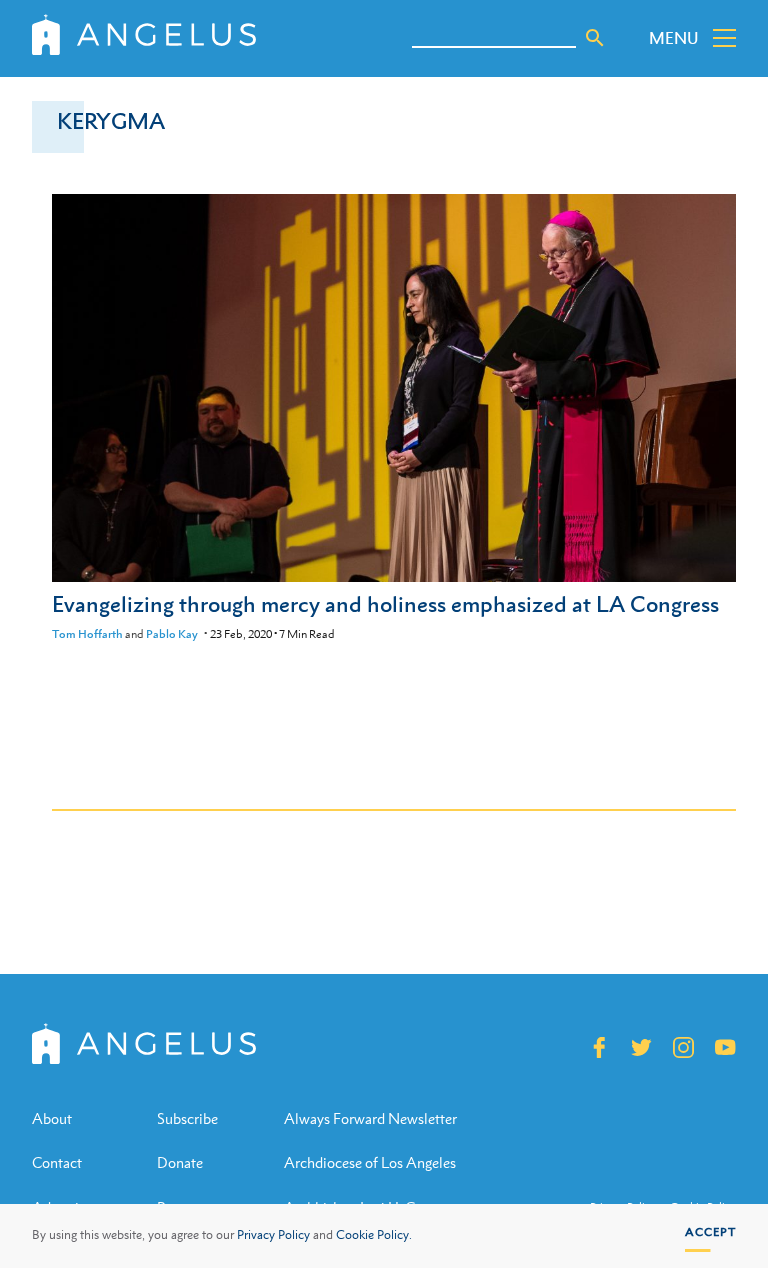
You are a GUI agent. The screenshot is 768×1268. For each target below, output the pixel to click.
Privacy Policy (273, 1235)
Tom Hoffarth (87, 634)
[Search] (595, 38)
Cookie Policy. (374, 1235)
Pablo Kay (172, 634)
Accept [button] (710, 1232)
